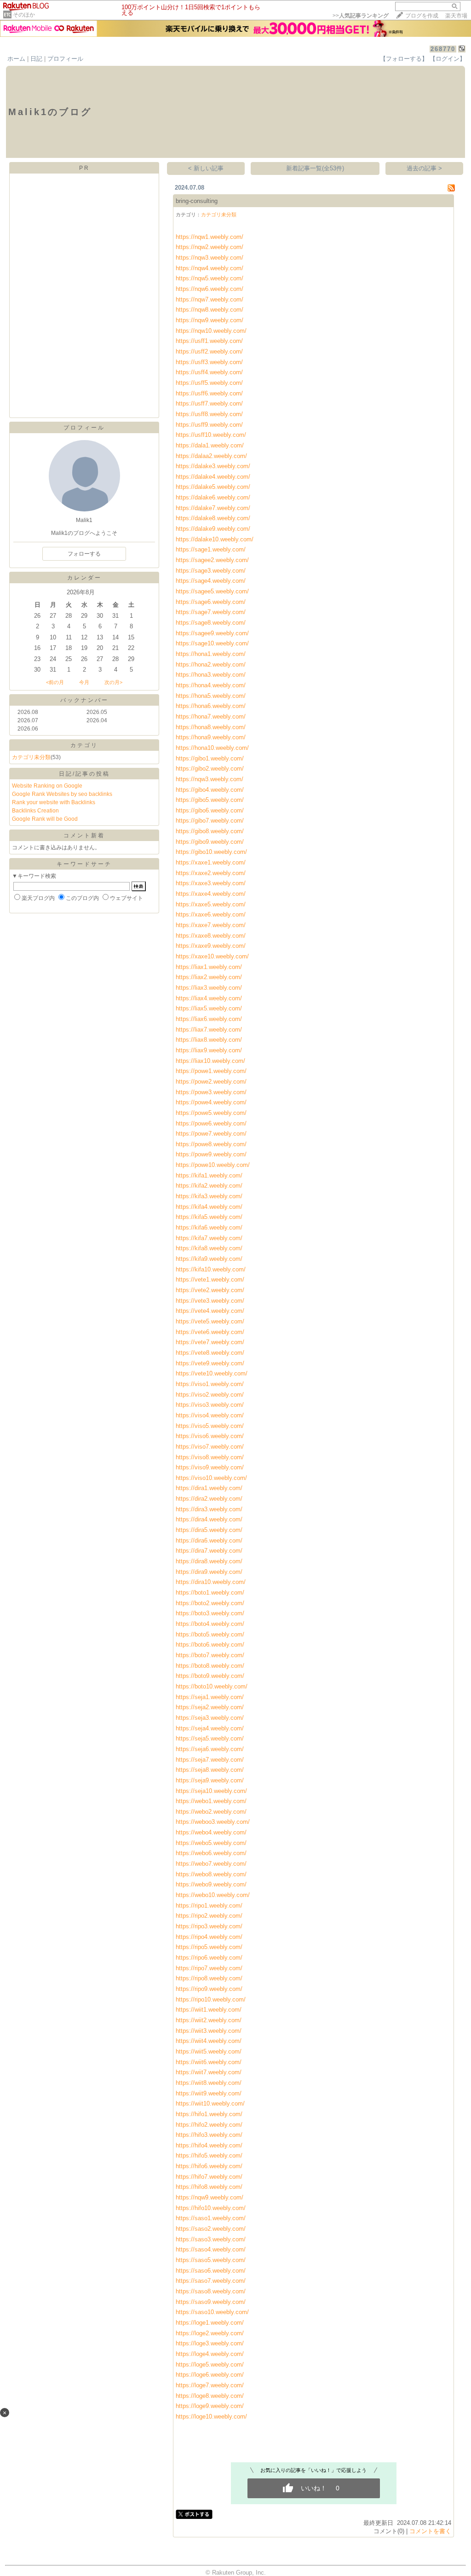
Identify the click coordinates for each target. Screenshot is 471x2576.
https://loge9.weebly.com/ (210, 2406)
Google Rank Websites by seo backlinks (62, 794)
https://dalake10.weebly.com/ (215, 539)
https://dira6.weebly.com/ (209, 1540)
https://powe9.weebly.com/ (211, 1154)
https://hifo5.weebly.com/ (209, 2155)
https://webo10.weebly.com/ (213, 1895)
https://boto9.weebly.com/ (210, 1676)
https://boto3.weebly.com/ (210, 1613)
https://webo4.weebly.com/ (211, 1832)
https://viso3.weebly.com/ (210, 1405)
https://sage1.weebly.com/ (211, 549)
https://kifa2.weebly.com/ (209, 1186)
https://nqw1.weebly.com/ (210, 237)
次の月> (113, 682)
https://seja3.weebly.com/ (210, 1718)
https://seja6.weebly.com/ (210, 1749)
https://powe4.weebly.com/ (211, 1102)
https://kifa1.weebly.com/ (209, 1175)
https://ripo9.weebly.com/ (209, 1989)
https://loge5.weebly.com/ (210, 2364)
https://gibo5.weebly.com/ (210, 800)
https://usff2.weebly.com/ (209, 351)
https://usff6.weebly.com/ (209, 393)
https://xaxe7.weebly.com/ (211, 925)
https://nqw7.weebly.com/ (210, 299)
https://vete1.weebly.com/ (210, 1279)
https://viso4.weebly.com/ (210, 1415)
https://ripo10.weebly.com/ (211, 1999)
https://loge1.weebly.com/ (210, 2323)
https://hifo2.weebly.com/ (209, 2125)
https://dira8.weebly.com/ (209, 1561)
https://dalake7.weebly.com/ (213, 508)
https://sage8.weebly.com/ (211, 623)
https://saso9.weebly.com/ (211, 2302)
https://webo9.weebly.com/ (211, 1884)
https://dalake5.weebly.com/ (213, 487)
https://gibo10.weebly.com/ (211, 852)
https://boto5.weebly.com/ (210, 1634)
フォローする (84, 554)
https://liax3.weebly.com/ (209, 988)
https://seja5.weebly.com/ (210, 1738)
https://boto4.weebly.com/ (210, 1624)
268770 (443, 49)
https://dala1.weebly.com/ (210, 445)
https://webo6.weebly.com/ (211, 1853)
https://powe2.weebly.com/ (211, 1082)
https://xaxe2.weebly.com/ (211, 873)
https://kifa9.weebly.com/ (209, 1259)
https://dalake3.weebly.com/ (213, 466)
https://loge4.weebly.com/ (210, 2354)
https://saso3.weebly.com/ (211, 2239)
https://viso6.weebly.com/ (210, 1436)
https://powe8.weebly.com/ (211, 1144)
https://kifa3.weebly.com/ (209, 1196)
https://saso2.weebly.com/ (211, 2229)
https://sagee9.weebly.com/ (212, 633)
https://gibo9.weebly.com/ (210, 842)
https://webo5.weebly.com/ (211, 1843)
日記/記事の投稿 (84, 774)
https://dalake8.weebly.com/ (213, 518)
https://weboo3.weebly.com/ (213, 1822)
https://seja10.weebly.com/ (211, 1791)
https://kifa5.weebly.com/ (209, 1217)
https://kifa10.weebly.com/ (211, 1269)
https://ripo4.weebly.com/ (209, 1937)
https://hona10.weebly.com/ (212, 748)
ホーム (16, 59)
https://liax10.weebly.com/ (210, 1061)
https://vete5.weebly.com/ (210, 1321)
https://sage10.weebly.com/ (212, 643)
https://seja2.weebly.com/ (210, 1707)
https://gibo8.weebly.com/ (210, 831)
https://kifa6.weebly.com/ (209, 1227)
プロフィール (65, 59)
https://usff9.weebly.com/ (209, 425)
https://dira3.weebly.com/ (209, 1509)
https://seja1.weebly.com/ (210, 1697)
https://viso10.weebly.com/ (211, 1478)
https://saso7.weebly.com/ (211, 2281)
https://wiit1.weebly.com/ (209, 2010)
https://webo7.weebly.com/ (211, 1864)
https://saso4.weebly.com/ (211, 2249)
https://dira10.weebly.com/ (211, 1582)
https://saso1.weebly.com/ (211, 2218)
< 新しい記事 (206, 168)
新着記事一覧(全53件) (315, 168)
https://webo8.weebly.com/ (211, 1874)
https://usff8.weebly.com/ (209, 414)
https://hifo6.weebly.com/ (209, 2166)
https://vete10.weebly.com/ (212, 1373)
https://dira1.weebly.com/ (209, 1488)
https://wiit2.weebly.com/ (209, 2020)
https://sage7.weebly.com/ (211, 612)
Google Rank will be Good (45, 819)
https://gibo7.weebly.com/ (210, 821)
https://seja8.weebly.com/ (210, 1770)
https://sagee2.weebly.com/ (212, 560)
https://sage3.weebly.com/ (211, 571)
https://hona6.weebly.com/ (211, 706)
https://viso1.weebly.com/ (210, 1384)
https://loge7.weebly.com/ (210, 2385)
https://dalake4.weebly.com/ (213, 477)
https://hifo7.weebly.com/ (209, 2177)
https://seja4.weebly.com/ (210, 1728)
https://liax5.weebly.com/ (209, 1008)
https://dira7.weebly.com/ (209, 1551)
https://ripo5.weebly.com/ (209, 1947)
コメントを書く (430, 2531)
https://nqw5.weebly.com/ (210, 278)
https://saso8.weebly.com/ (211, 2291)
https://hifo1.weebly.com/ (209, 2114)
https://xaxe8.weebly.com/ (211, 936)
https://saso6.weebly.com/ (211, 2271)
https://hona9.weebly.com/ (211, 737)
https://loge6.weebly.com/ (210, 2375)
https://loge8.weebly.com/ (210, 2396)
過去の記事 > (424, 168)
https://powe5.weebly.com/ (211, 1113)
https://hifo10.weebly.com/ (211, 2208)
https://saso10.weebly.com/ (212, 2312)
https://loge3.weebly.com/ (210, 2343)
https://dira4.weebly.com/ (209, 1519)
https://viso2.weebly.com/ (210, 1395)
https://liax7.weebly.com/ (209, 1030)
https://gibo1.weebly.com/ (210, 758)
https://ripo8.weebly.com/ (209, 1978)
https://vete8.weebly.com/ (210, 1353)
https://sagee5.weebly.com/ (212, 591)
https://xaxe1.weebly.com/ (211, 862)
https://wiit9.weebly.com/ (209, 2093)
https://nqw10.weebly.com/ (211, 331)
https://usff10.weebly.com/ (211, 435)
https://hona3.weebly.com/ (211, 675)
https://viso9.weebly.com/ (210, 1467)
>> (361, 16)
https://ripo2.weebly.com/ (209, 1916)
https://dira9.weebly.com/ (209, 1572)
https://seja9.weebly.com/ (210, 1780)
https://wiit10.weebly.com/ (210, 2103)
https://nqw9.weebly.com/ (210, 320)
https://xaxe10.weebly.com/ (212, 956)
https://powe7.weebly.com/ (211, 1134)
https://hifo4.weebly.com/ (209, 2145)
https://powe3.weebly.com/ (211, 1092)
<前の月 (55, 682)
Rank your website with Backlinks (54, 802)
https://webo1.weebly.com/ (211, 1801)
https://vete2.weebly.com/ (210, 1290)
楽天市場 (456, 16)
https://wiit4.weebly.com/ (209, 2041)
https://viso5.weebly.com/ (210, 1426)
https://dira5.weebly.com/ (209, 1530)
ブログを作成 (422, 16)
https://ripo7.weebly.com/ (209, 1968)
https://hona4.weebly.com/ (211, 685)
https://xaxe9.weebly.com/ (211, 946)
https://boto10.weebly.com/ (212, 1686)
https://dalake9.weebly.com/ (213, 529)
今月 (84, 682)
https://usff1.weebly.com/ (209, 341)
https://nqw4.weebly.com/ (210, 268)
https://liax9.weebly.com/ (209, 1050)
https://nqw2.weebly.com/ (210, 247)
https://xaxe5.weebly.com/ (211, 904)
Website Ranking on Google (47, 786)
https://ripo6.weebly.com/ (209, 1958)
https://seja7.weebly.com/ (210, 1760)
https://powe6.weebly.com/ (211, 1123)
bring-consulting (197, 201)
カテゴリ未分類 (31, 757)
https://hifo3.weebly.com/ (209, 2135)
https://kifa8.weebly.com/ (209, 1248)
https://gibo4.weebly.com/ (210, 790)
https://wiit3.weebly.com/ (209, 2031)
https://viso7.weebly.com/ (210, 1447)
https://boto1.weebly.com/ (210, 1593)
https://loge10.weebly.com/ (211, 2416)
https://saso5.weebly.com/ (211, 2260)
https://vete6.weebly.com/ (210, 1332)
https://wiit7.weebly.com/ (209, 2072)
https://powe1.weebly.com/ (211, 1071)
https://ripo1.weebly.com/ (209, 1906)
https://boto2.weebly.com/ (210, 1603)
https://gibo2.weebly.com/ (210, 769)
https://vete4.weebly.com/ (210, 1311)
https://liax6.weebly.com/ (209, 1019)
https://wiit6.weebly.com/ (209, 2062)
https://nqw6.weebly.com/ (210, 289)
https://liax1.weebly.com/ (209, 967)
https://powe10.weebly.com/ (213, 1165)
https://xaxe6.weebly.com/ (211, 914)
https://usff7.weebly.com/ (209, 403)
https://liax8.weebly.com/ (209, 1040)
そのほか (24, 15)
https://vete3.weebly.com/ (210, 1301)
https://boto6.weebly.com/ (210, 1645)
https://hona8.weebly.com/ (211, 727)
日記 (36, 59)
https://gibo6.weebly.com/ (210, 810)
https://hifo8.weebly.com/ (209, 2187)
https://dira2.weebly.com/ (209, 1499)
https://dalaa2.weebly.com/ (211, 456)
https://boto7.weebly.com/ (210, 1655)
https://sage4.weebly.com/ (211, 581)
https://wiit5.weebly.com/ (209, 2051)
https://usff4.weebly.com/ (209, 372)
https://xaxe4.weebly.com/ (211, 894)
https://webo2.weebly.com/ (211, 1812)
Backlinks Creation (35, 811)
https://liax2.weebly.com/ (209, 977)
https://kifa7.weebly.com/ (209, 1238)
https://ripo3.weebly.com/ (209, 1926)
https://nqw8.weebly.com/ (210, 310)
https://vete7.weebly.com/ (210, 1342)
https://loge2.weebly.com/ (210, 2333)
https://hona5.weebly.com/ (211, 696)
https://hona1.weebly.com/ (211, 654)
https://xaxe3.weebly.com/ (211, 883)
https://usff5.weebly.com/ (209, 383)
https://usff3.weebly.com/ (209, 362)
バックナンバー (84, 700)
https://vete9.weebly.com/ (210, 1363)
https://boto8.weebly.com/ (210, 1666)
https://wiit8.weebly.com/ (209, 2083)
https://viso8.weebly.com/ (210, 1457)
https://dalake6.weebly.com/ (213, 497)
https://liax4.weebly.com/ (209, 998)
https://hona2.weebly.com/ (211, 664)
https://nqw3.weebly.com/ (210, 258)
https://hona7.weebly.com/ (211, 717)
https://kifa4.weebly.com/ (209, 1207)
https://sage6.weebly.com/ (211, 602)
